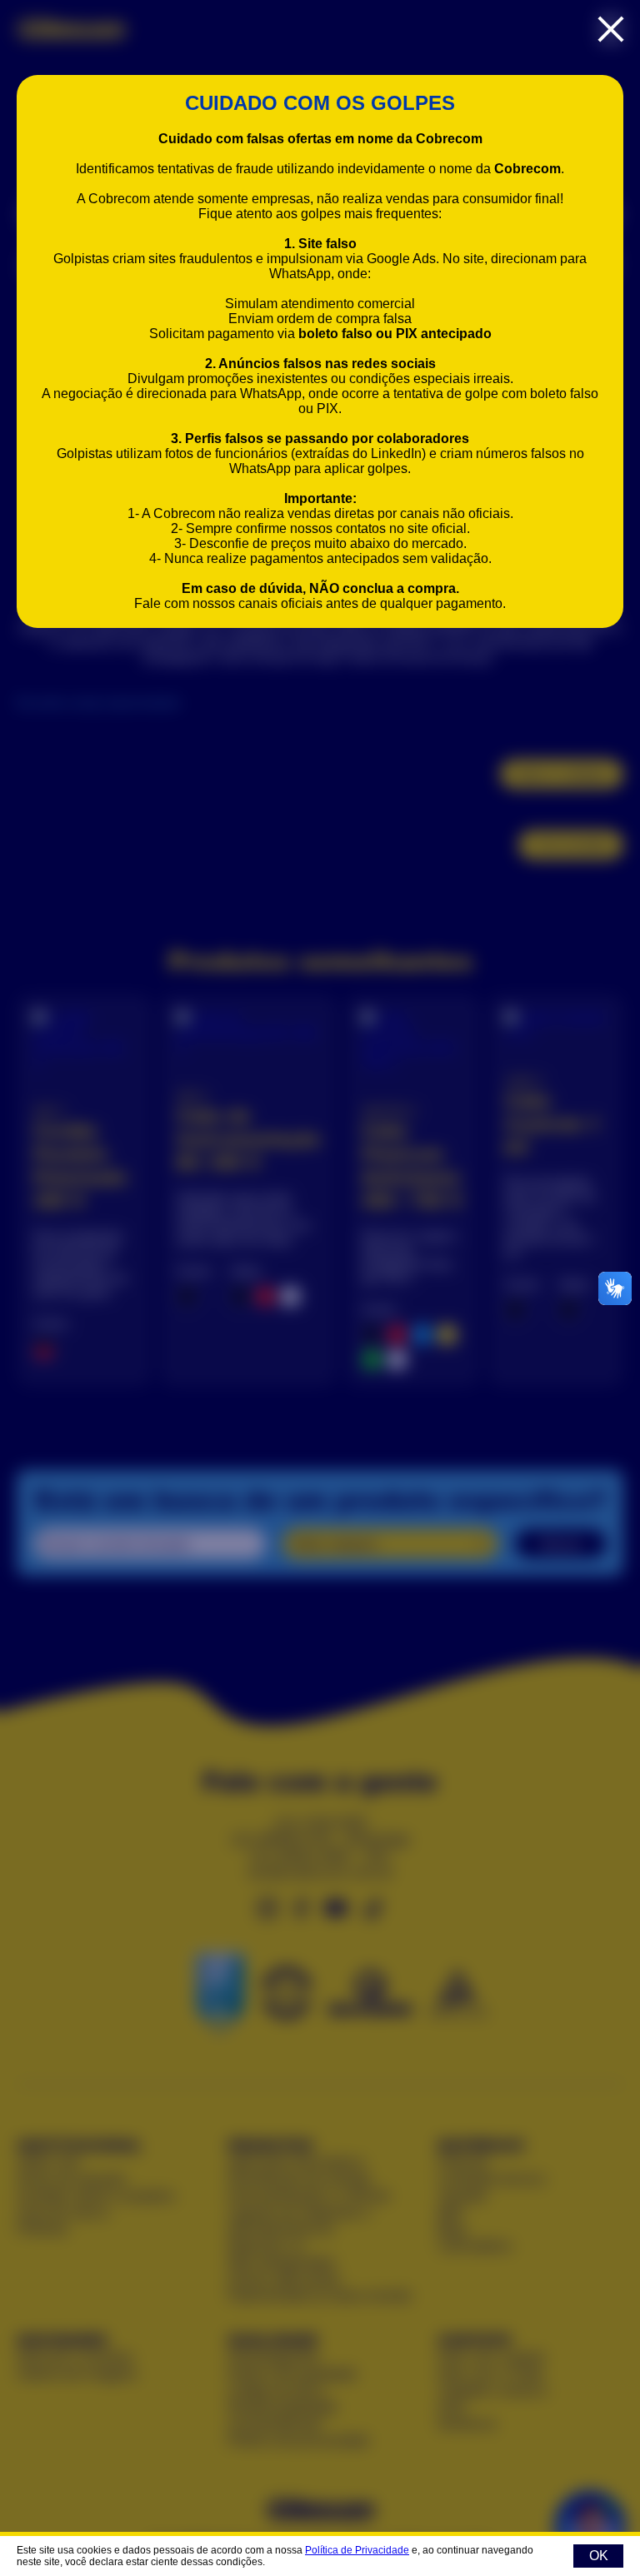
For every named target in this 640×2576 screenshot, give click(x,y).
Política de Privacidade (357, 2550)
